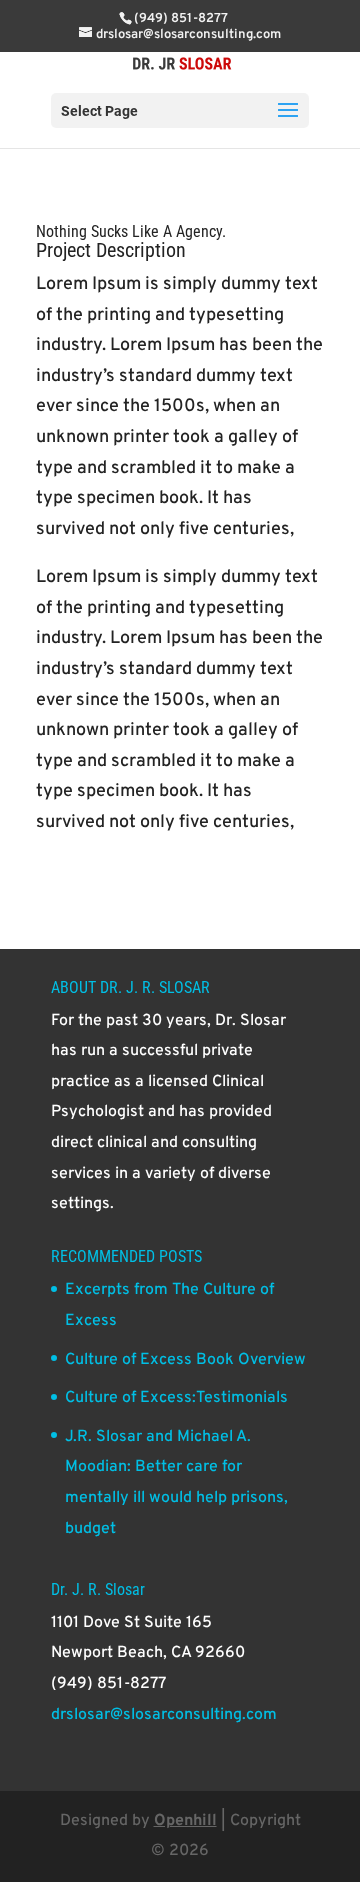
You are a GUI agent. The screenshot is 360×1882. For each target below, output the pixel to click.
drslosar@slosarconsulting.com (164, 1715)
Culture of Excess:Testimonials (176, 1398)
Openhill (185, 1821)
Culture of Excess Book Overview (185, 1360)
